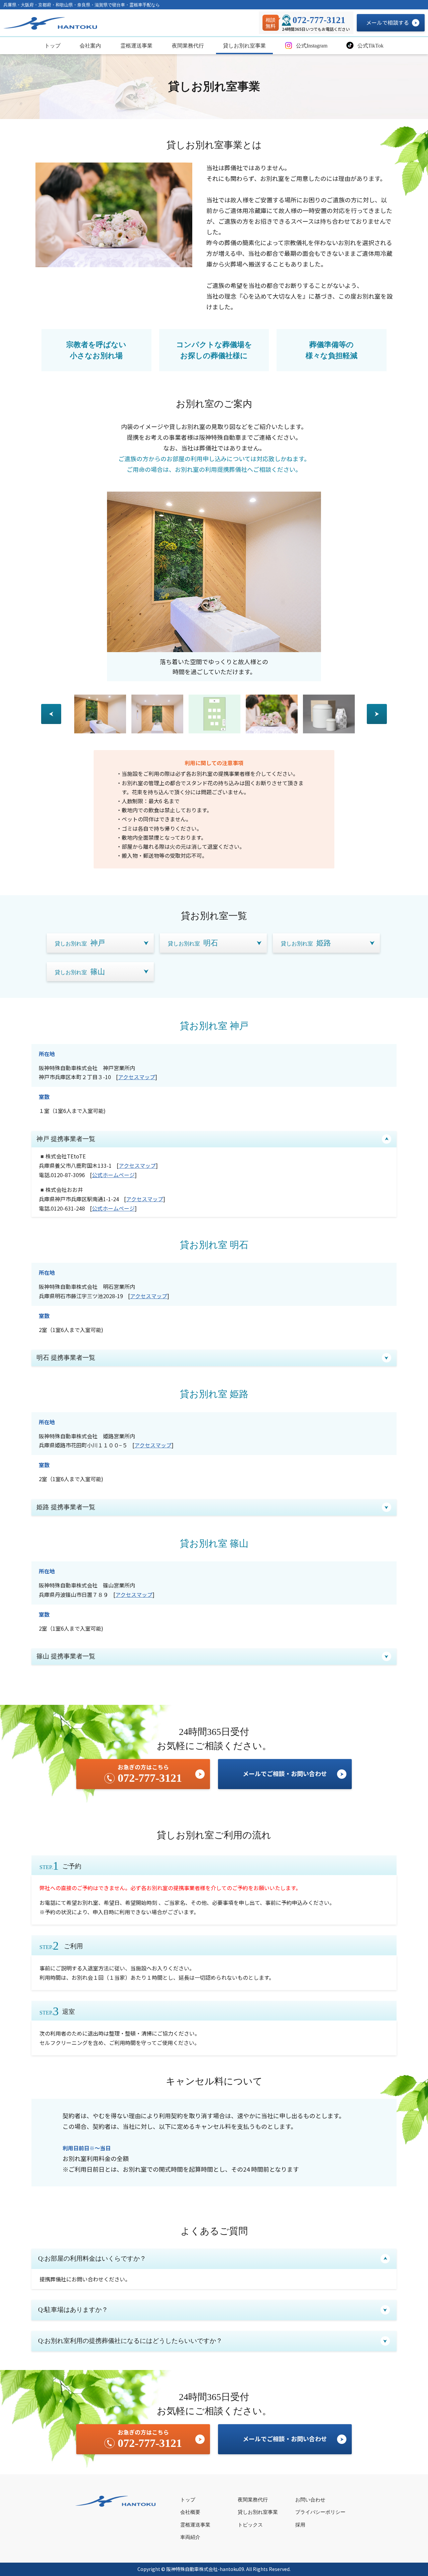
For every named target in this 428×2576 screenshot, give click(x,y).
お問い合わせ (310, 2500)
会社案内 (90, 46)
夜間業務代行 (188, 46)
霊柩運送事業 (136, 46)
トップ (52, 46)
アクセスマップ (137, 1077)
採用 (300, 2525)
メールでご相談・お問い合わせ (285, 1773)
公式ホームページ (113, 1175)
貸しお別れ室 (80, 943)
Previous (51, 714)
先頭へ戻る (397, 2556)
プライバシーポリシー (320, 2512)
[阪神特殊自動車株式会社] (52, 23)
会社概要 (190, 2512)
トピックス (250, 2525)
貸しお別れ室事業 (244, 46)
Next (377, 714)
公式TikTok (370, 46)
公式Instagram (311, 46)
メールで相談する (388, 22)
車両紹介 (190, 2537)
